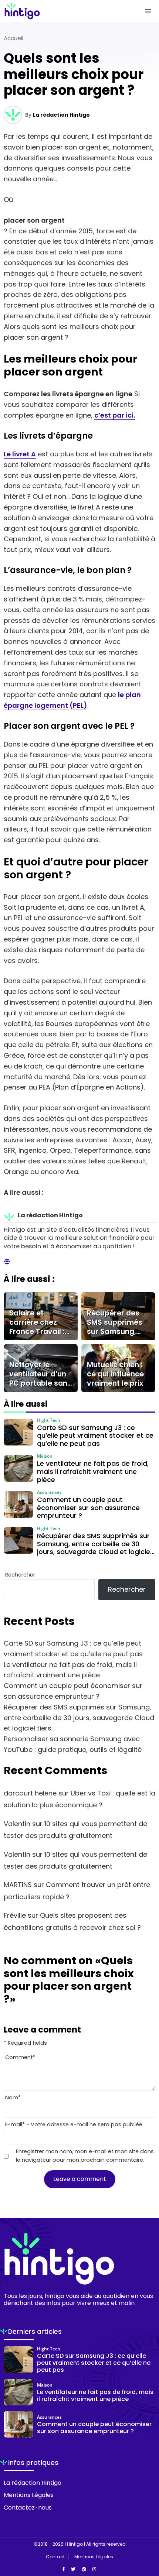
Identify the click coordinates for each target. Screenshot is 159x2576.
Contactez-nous (28, 2508)
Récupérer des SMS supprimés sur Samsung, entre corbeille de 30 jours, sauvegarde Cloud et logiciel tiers (79, 1718)
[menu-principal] (148, 11)
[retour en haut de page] (148, 2535)
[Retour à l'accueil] (65, 11)
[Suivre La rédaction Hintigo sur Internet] (7, 1262)
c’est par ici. (115, 415)
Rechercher (20, 1575)
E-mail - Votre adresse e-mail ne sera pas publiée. (74, 2124)
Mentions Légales (29, 2495)
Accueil (13, 38)
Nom (13, 2097)
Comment (20, 2057)
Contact (55, 2557)
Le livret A (20, 454)
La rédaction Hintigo (61, 115)
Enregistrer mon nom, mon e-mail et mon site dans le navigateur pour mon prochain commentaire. (85, 2156)
